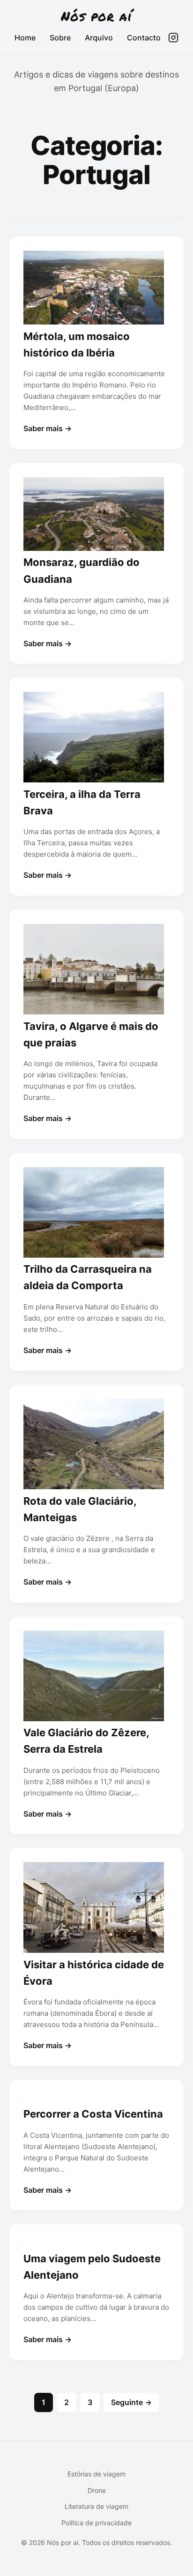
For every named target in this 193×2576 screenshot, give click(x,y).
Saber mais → (48, 428)
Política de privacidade (96, 2523)
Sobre (60, 38)
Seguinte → (131, 2402)
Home (25, 38)
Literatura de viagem (96, 2506)
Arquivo (99, 38)
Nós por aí (96, 16)
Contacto (144, 38)
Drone (97, 2490)
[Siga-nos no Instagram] (173, 38)
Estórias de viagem (96, 2474)
